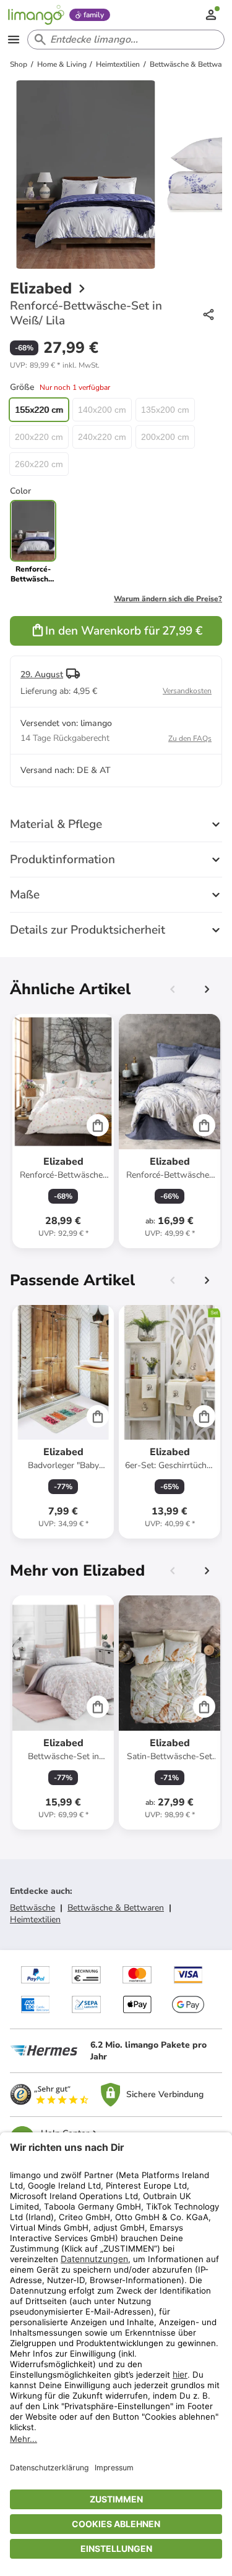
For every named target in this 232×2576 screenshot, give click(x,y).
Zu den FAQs (190, 738)
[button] (55, 365)
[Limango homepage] (36, 15)
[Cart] (98, 1125)
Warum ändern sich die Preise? (168, 599)
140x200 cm (102, 410)
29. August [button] (42, 674)
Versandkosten (187, 691)
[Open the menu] (14, 40)
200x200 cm (165, 437)
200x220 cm (39, 437)
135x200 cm (165, 410)
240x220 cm (102, 437)
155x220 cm (39, 410)
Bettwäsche (32, 1908)
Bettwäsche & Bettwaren (116, 1908)
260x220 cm (39, 464)
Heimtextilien (35, 1919)
